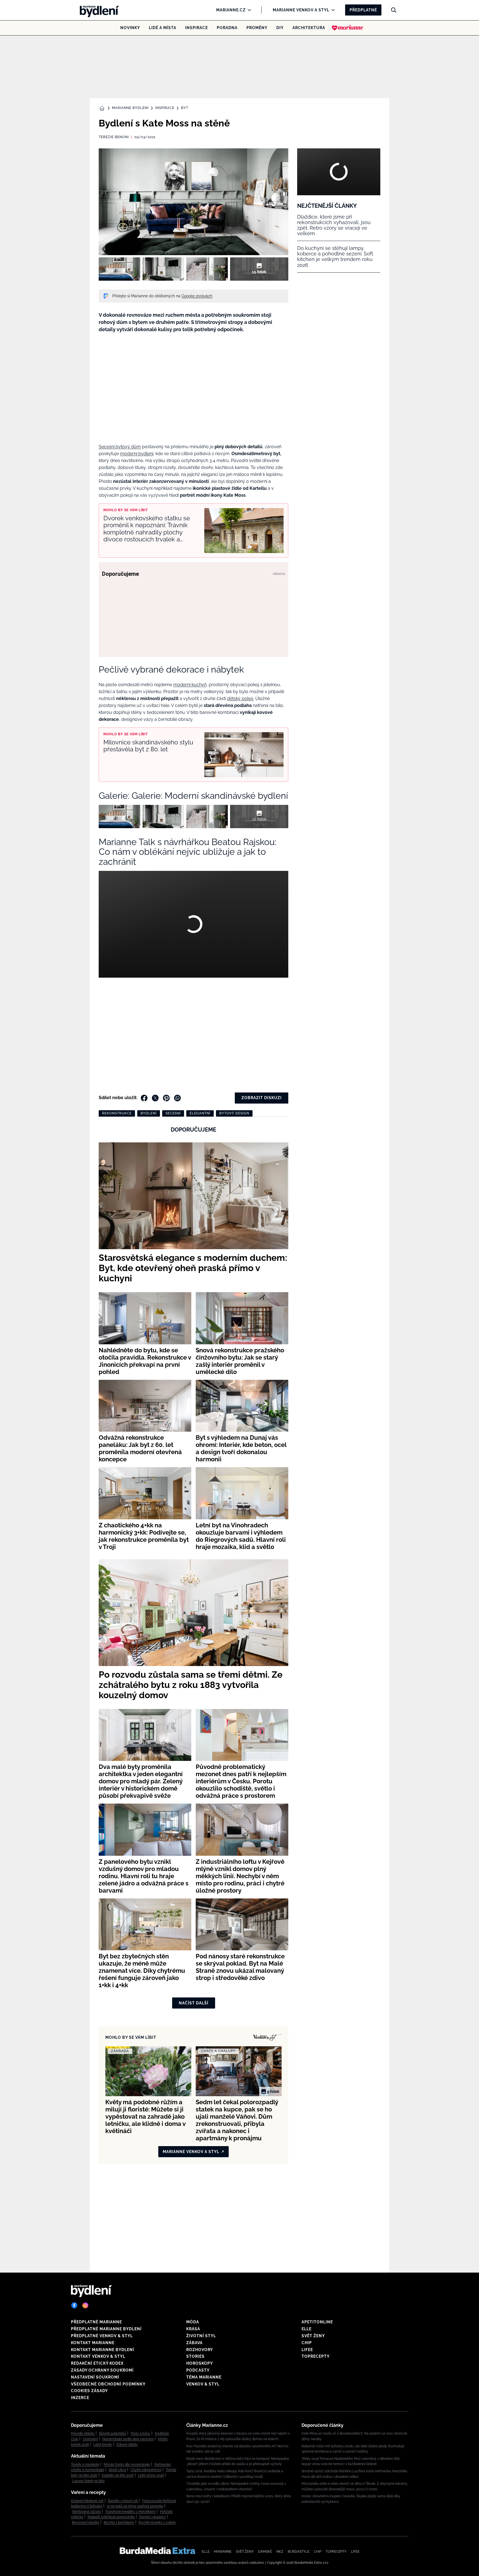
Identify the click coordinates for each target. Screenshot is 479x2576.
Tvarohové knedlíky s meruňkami (130, 2512)
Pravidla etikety (83, 2433)
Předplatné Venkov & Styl (102, 2336)
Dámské (265, 2552)
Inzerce (80, 2398)
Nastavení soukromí (95, 2377)
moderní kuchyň (190, 685)
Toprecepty (316, 2356)
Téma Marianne (204, 2377)
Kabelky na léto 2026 (118, 2475)
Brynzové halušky (86, 2522)
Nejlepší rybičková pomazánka (111, 2517)
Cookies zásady (89, 2391)
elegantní (200, 1113)
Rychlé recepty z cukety (157, 2522)
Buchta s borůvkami (119, 2522)
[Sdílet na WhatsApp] (177, 1098)
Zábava (194, 2343)
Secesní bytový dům (120, 447)
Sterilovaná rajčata (86, 2512)
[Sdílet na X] (155, 1098)
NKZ (280, 2552)
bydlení (149, 1113)
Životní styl (201, 2336)
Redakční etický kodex (97, 2363)
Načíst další (194, 2003)
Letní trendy (103, 2445)
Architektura (309, 28)
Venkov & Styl (203, 2384)
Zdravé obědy (127, 2445)
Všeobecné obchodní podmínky (108, 2384)
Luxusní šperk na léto (88, 2481)
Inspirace (197, 28)
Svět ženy (313, 2336)
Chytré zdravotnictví (146, 2470)
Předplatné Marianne (96, 2322)
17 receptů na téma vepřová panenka (135, 2506)
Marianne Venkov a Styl (301, 10)
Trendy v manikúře (85, 2465)
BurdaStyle (299, 2552)
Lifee (307, 2350)
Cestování (90, 2439)
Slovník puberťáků (113, 2433)
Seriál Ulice (117, 2470)
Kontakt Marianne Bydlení (103, 2350)
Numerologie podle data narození (128, 2439)
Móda (193, 2322)
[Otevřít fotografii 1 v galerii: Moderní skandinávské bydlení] (119, 269)
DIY (280, 28)
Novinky (130, 28)
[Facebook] (74, 2305)
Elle (307, 2329)
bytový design (234, 1113)
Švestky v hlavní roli (123, 2501)
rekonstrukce (117, 1113)
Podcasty (198, 2370)
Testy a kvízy (140, 2433)
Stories (195, 2356)
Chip (307, 2343)
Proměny (257, 28)
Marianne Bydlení (130, 108)
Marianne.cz (231, 10)
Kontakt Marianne (93, 2343)
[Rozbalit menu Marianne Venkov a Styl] (332, 10)
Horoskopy (200, 2363)
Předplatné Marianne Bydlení (106, 2329)
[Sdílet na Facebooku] (144, 1098)
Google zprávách (197, 296)
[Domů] (98, 10)
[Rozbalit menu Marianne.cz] (248, 10)
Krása (193, 2329)
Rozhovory (200, 2350)
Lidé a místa (163, 28)
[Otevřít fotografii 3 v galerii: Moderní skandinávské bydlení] (207, 269)
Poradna (227, 28)
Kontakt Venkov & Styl (98, 2356)
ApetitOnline (317, 2322)
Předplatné (363, 10)
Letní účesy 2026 (151, 2475)
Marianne (223, 2552)
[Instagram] (85, 2305)
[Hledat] (394, 10)
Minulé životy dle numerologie (127, 2465)
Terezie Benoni (114, 137)
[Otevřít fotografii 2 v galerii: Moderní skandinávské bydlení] (163, 269)
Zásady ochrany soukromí (102, 2370)
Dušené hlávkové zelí (87, 2501)
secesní (173, 1113)
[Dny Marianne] (347, 28)
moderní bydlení (137, 454)
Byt (185, 108)
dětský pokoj (240, 698)
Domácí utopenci (152, 2517)
